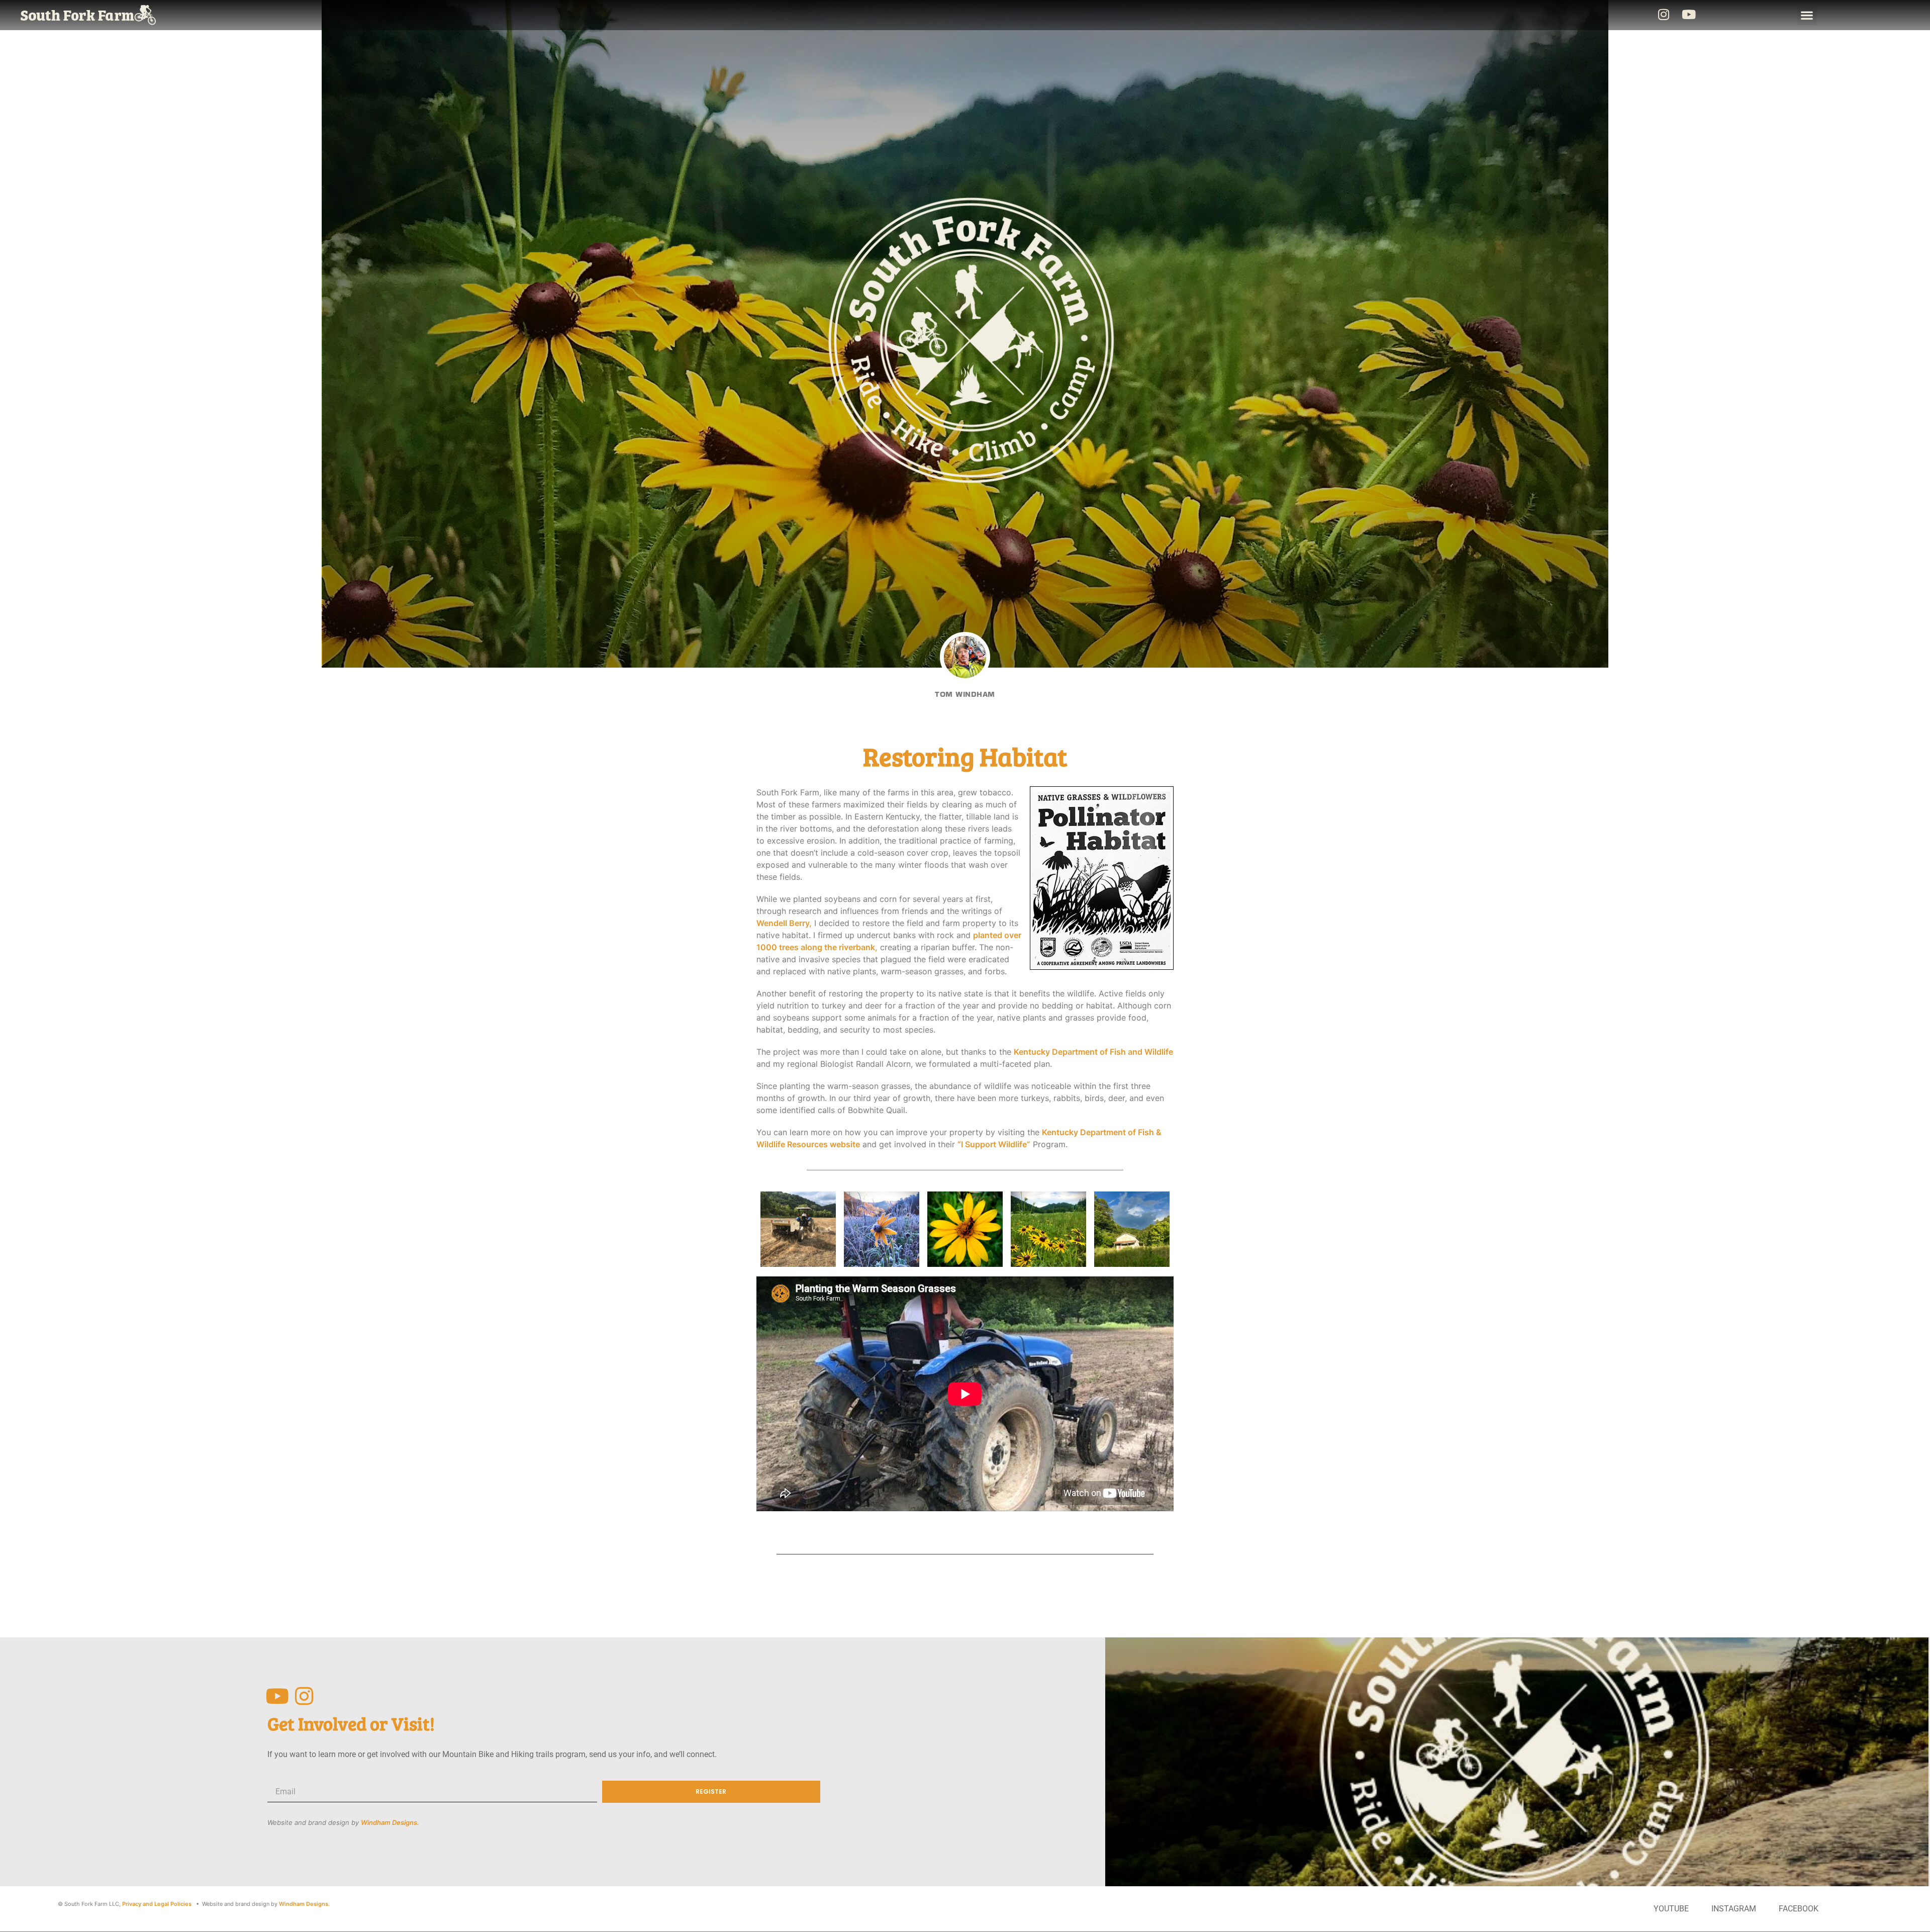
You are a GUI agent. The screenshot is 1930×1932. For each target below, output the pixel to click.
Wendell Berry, (784, 923)
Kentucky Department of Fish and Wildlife (1093, 1052)
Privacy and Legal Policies (157, 1904)
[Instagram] (1664, 14)
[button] (1807, 15)
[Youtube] (1689, 14)
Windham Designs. (390, 1822)
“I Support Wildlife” (994, 1144)
